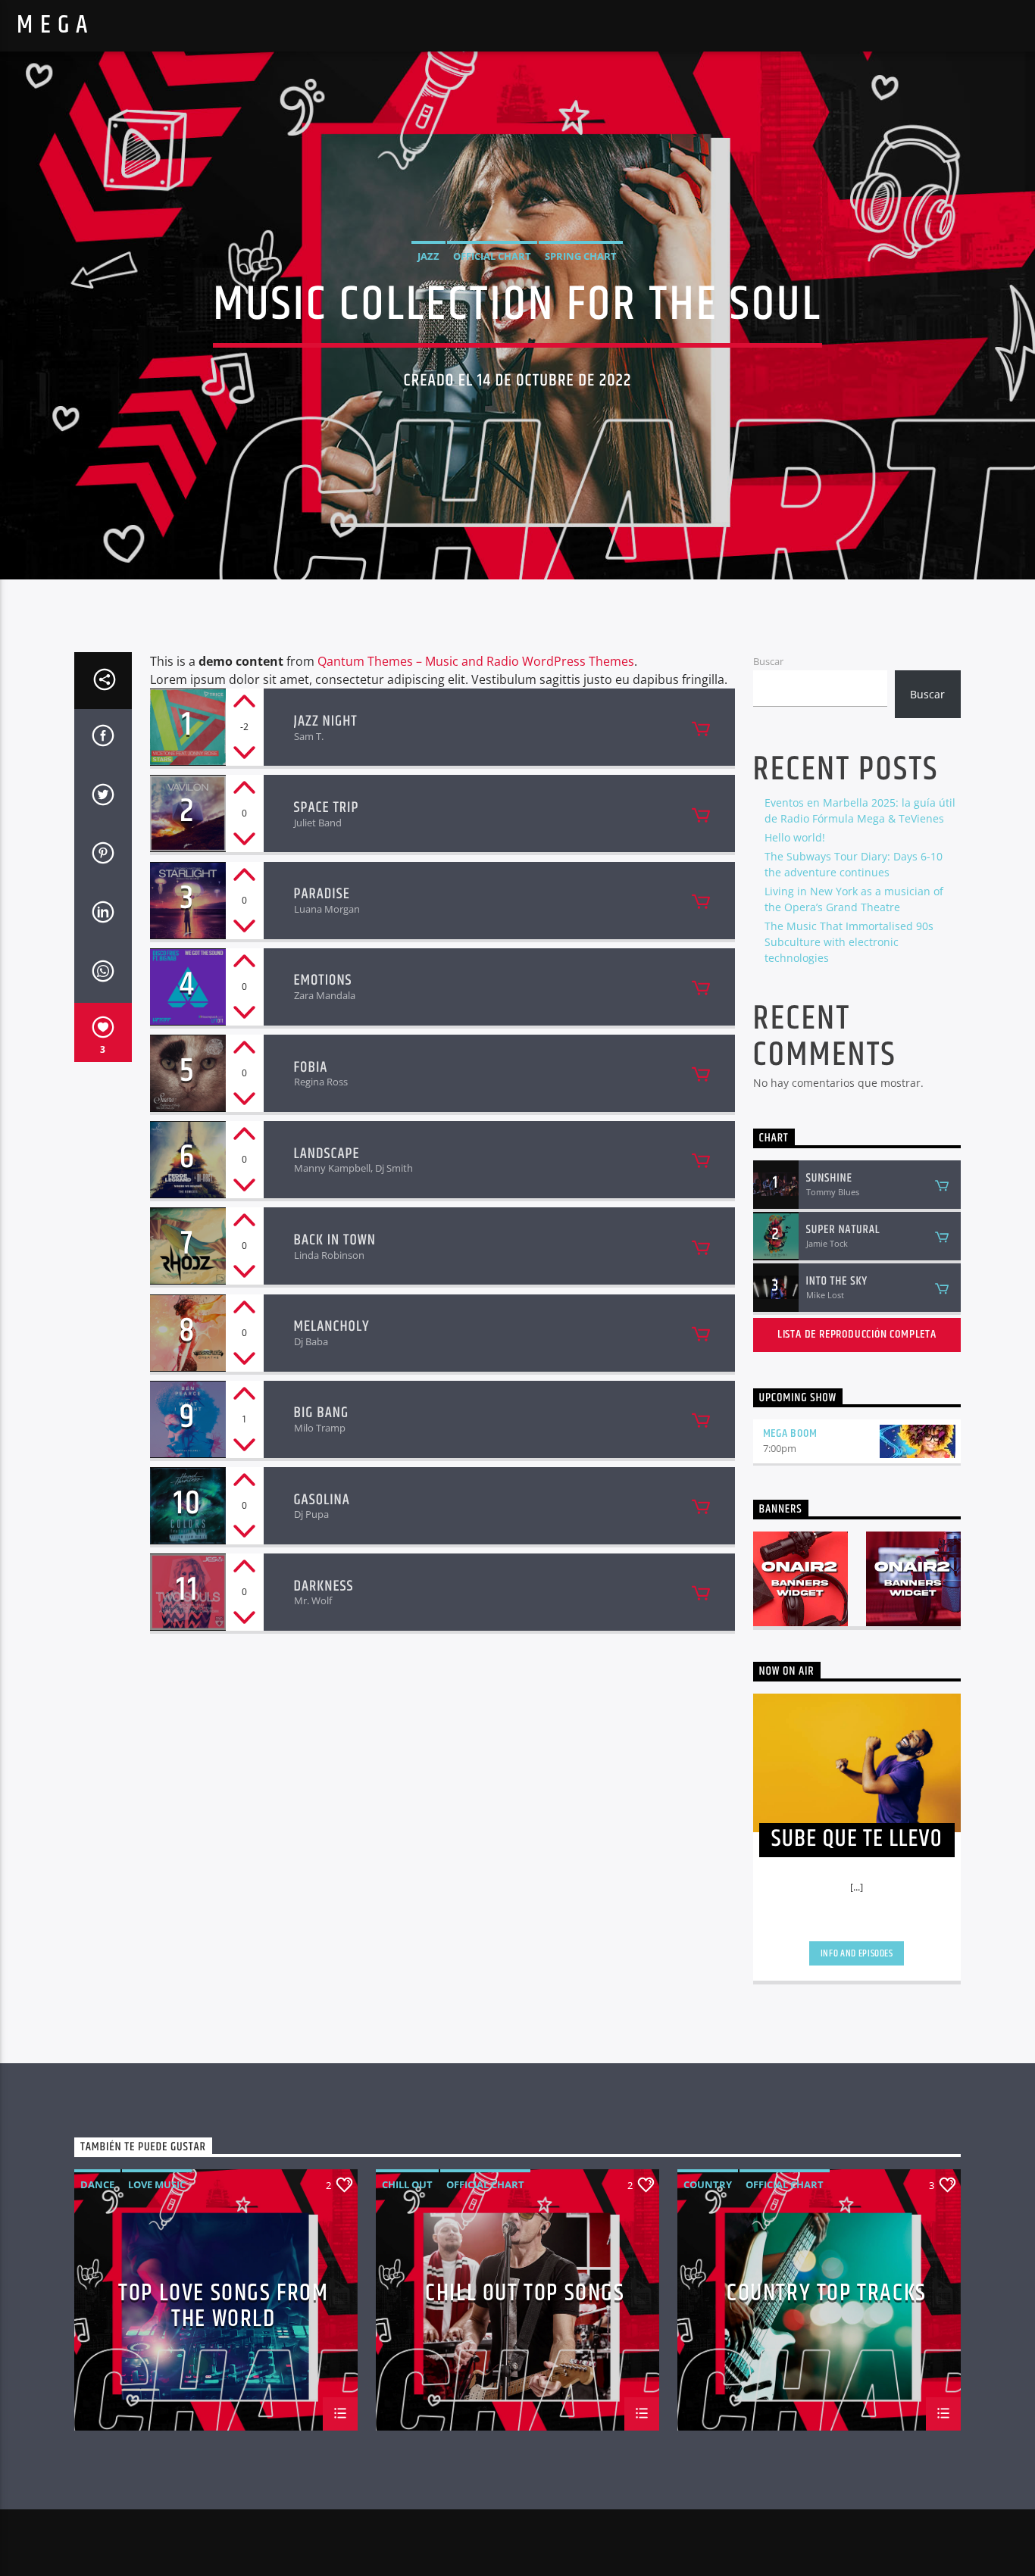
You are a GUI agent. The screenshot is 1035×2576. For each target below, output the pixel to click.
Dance (97, 2184)
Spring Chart (581, 256)
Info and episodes (857, 1953)
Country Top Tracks (827, 2296)
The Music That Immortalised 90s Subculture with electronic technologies (849, 942)
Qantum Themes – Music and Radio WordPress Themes (476, 661)
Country (708, 2184)
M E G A (53, 25)
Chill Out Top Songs (525, 2296)
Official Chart (492, 256)
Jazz (428, 256)
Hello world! (795, 837)
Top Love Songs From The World (223, 2305)
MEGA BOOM (790, 1433)
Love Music (157, 2184)
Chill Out (407, 2184)
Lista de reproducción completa (857, 1334)
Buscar (768, 661)
